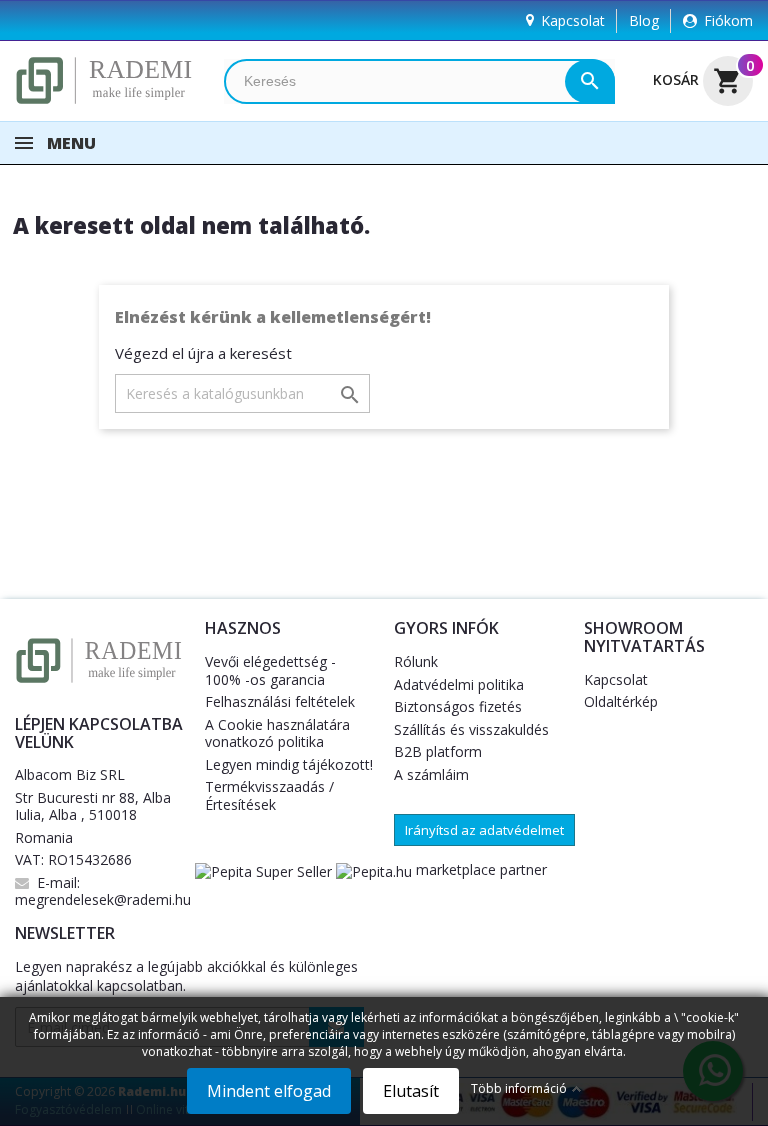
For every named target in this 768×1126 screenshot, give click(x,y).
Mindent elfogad (269, 1091)
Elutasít (411, 1091)
